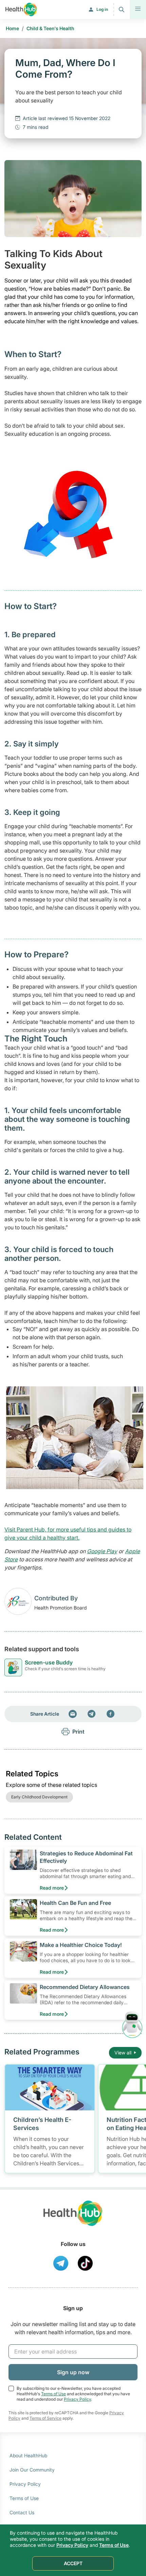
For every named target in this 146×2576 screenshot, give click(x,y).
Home (12, 28)
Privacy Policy (77, 2399)
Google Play (102, 1551)
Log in (102, 9)
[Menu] (138, 9)
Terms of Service (45, 2418)
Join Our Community (32, 2470)
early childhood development (39, 1797)
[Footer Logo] (73, 2219)
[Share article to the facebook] (111, 1714)
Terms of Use (53, 2394)
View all (123, 2053)
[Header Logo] (21, 9)
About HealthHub (28, 2455)
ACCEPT (73, 2563)
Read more (52, 1888)
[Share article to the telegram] (92, 1714)
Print (78, 1732)
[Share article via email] (73, 1714)
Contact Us (22, 2512)
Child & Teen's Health (50, 28)
